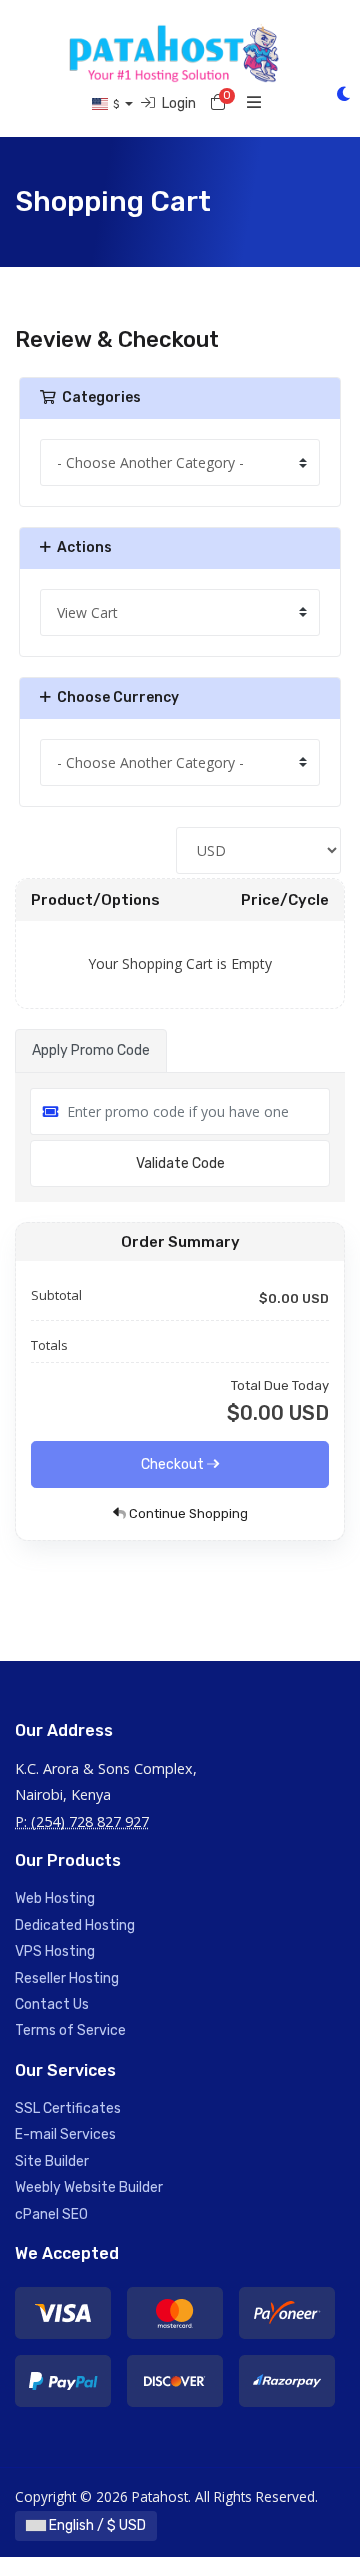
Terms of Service (70, 2030)
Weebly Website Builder (89, 2187)
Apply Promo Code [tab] (91, 1050)
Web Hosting (55, 1898)
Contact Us (52, 2004)
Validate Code (180, 1163)
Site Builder (52, 2161)
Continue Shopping (187, 1513)
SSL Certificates (68, 2108)
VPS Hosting (55, 1951)
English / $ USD (96, 2525)
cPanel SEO (51, 2214)
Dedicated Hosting (75, 1925)
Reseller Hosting (67, 1978)
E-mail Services (65, 2134)
